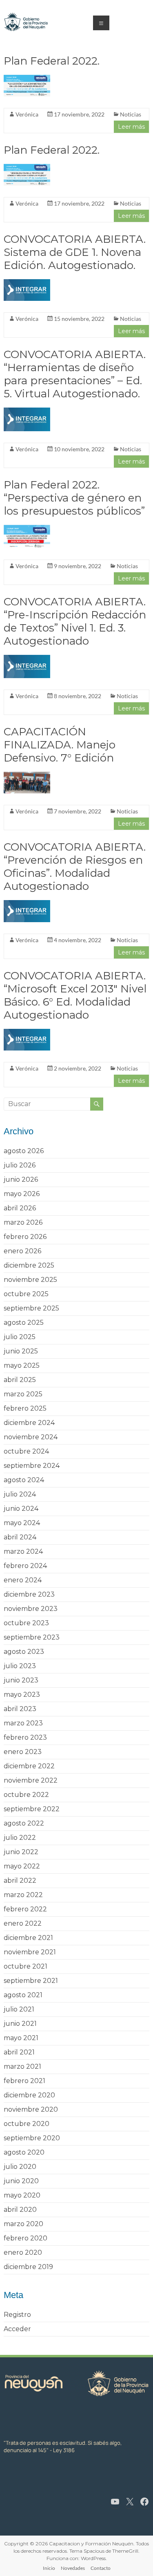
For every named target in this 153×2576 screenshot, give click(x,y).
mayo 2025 (22, 1365)
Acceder (17, 2329)
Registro (17, 2315)
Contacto (101, 2568)
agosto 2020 (24, 2152)
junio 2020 (21, 2181)
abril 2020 (20, 2210)
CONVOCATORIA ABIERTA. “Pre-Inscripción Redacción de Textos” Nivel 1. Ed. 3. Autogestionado (75, 621)
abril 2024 (20, 1537)
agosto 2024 (24, 1480)
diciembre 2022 (29, 1766)
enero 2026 (22, 1251)
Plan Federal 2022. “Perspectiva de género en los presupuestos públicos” (74, 498)
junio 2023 (21, 1680)
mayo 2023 (22, 1695)
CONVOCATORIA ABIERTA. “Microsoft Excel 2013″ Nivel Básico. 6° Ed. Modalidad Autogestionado (75, 995)
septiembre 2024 (32, 1466)
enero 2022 (23, 1923)
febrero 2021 (24, 2081)
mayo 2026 (22, 1194)
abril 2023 (20, 1709)
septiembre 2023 (32, 1637)
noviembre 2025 (30, 1280)
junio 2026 (21, 1179)
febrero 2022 (25, 1909)
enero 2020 (23, 2252)
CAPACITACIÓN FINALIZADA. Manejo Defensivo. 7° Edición (60, 745)
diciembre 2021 (28, 1938)
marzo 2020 (23, 2224)
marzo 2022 (23, 1895)
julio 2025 (20, 1337)
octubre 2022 (26, 1795)
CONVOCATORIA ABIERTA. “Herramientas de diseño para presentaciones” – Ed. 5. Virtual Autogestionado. (75, 374)
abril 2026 (20, 1208)
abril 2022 (20, 1880)
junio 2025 (21, 1351)
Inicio (49, 2568)
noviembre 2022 (31, 1780)
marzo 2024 (23, 1551)
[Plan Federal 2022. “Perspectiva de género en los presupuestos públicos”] (27, 529)
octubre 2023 (26, 1623)
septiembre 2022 (32, 1809)
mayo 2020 (22, 2195)
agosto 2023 (24, 1652)
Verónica (27, 114)
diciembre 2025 (29, 1265)
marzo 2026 (23, 1222)
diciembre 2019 (28, 2267)
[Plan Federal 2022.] (27, 79)
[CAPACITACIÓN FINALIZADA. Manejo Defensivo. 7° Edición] (27, 776)
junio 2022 (21, 1852)
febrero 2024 (25, 1566)
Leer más (131, 127)
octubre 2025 (26, 1294)
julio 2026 (20, 1165)
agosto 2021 (23, 1995)
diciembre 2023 (29, 1594)
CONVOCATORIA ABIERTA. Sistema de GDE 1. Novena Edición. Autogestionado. (75, 252)
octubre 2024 (26, 1451)
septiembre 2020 (32, 2138)
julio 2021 (19, 2009)
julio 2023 (20, 1666)
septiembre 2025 (31, 1308)
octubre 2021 (25, 1966)
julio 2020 (20, 2167)
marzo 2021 (22, 2066)
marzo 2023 (23, 1723)
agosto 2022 (24, 1823)
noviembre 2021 (30, 1952)
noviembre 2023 (31, 1609)
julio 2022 (20, 1838)
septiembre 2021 (31, 1981)
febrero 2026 (25, 1237)
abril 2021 (19, 2052)
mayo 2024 (22, 1523)
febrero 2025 (25, 1408)
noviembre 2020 (31, 2109)
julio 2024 (20, 1494)
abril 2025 (20, 1380)
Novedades (73, 2568)
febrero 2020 (25, 2238)
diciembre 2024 (29, 1423)
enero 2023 (23, 1752)
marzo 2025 (23, 1394)
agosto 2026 (24, 1151)
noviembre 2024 (31, 1437)
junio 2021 (20, 2024)
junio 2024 (21, 1509)
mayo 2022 (22, 1866)
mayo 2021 (21, 2038)
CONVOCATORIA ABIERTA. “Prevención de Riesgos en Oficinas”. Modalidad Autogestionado (75, 867)
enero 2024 (23, 1580)
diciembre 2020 (29, 2095)
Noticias (131, 114)
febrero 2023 (25, 1737)
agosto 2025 (24, 1323)
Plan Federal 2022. (52, 61)
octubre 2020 (27, 2124)
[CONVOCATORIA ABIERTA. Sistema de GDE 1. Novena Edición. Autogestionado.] (27, 283)
